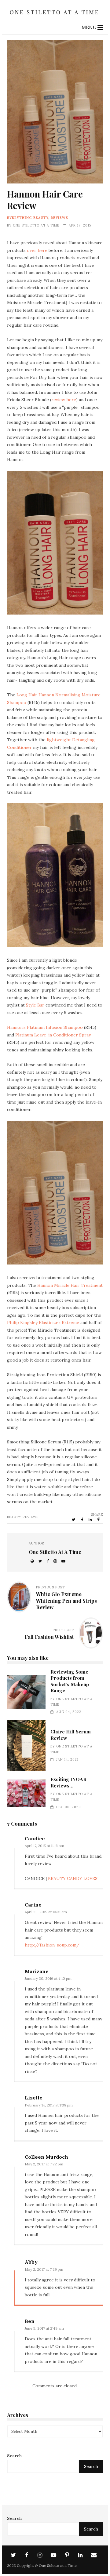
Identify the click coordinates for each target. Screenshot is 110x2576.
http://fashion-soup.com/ (52, 1945)
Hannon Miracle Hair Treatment (70, 1285)
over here (37, 250)
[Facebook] (27, 2555)
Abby (31, 2262)
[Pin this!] (99, 1519)
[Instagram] (40, 2555)
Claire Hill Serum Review (26, 1746)
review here (64, 400)
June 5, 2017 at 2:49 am (44, 2328)
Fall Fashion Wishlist (49, 1637)
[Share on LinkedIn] (91, 1519)
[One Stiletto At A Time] (55, 16)
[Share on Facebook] (82, 1519)
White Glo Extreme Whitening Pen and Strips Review (66, 1601)
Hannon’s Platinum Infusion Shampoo (45, 1027)
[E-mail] (94, 2555)
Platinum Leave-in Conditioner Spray (53, 1035)
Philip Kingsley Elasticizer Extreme (43, 1322)
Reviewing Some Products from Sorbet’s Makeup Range (26, 1692)
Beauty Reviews (23, 1517)
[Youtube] (53, 2555)
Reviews (59, 218)
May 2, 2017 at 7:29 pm (44, 2269)
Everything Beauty (28, 218)
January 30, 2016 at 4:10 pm (48, 1978)
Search (15, 2456)
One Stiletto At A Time (36, 225)
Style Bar (35, 1005)
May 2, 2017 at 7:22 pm (44, 2164)
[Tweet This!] (74, 1519)
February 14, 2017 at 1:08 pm (49, 2105)
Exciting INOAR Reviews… (26, 1793)
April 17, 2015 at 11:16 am (44, 1846)
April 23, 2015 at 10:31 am (46, 1912)
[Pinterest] (67, 2555)
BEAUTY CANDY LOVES (73, 1878)
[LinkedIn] (80, 2555)
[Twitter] (13, 2555)
